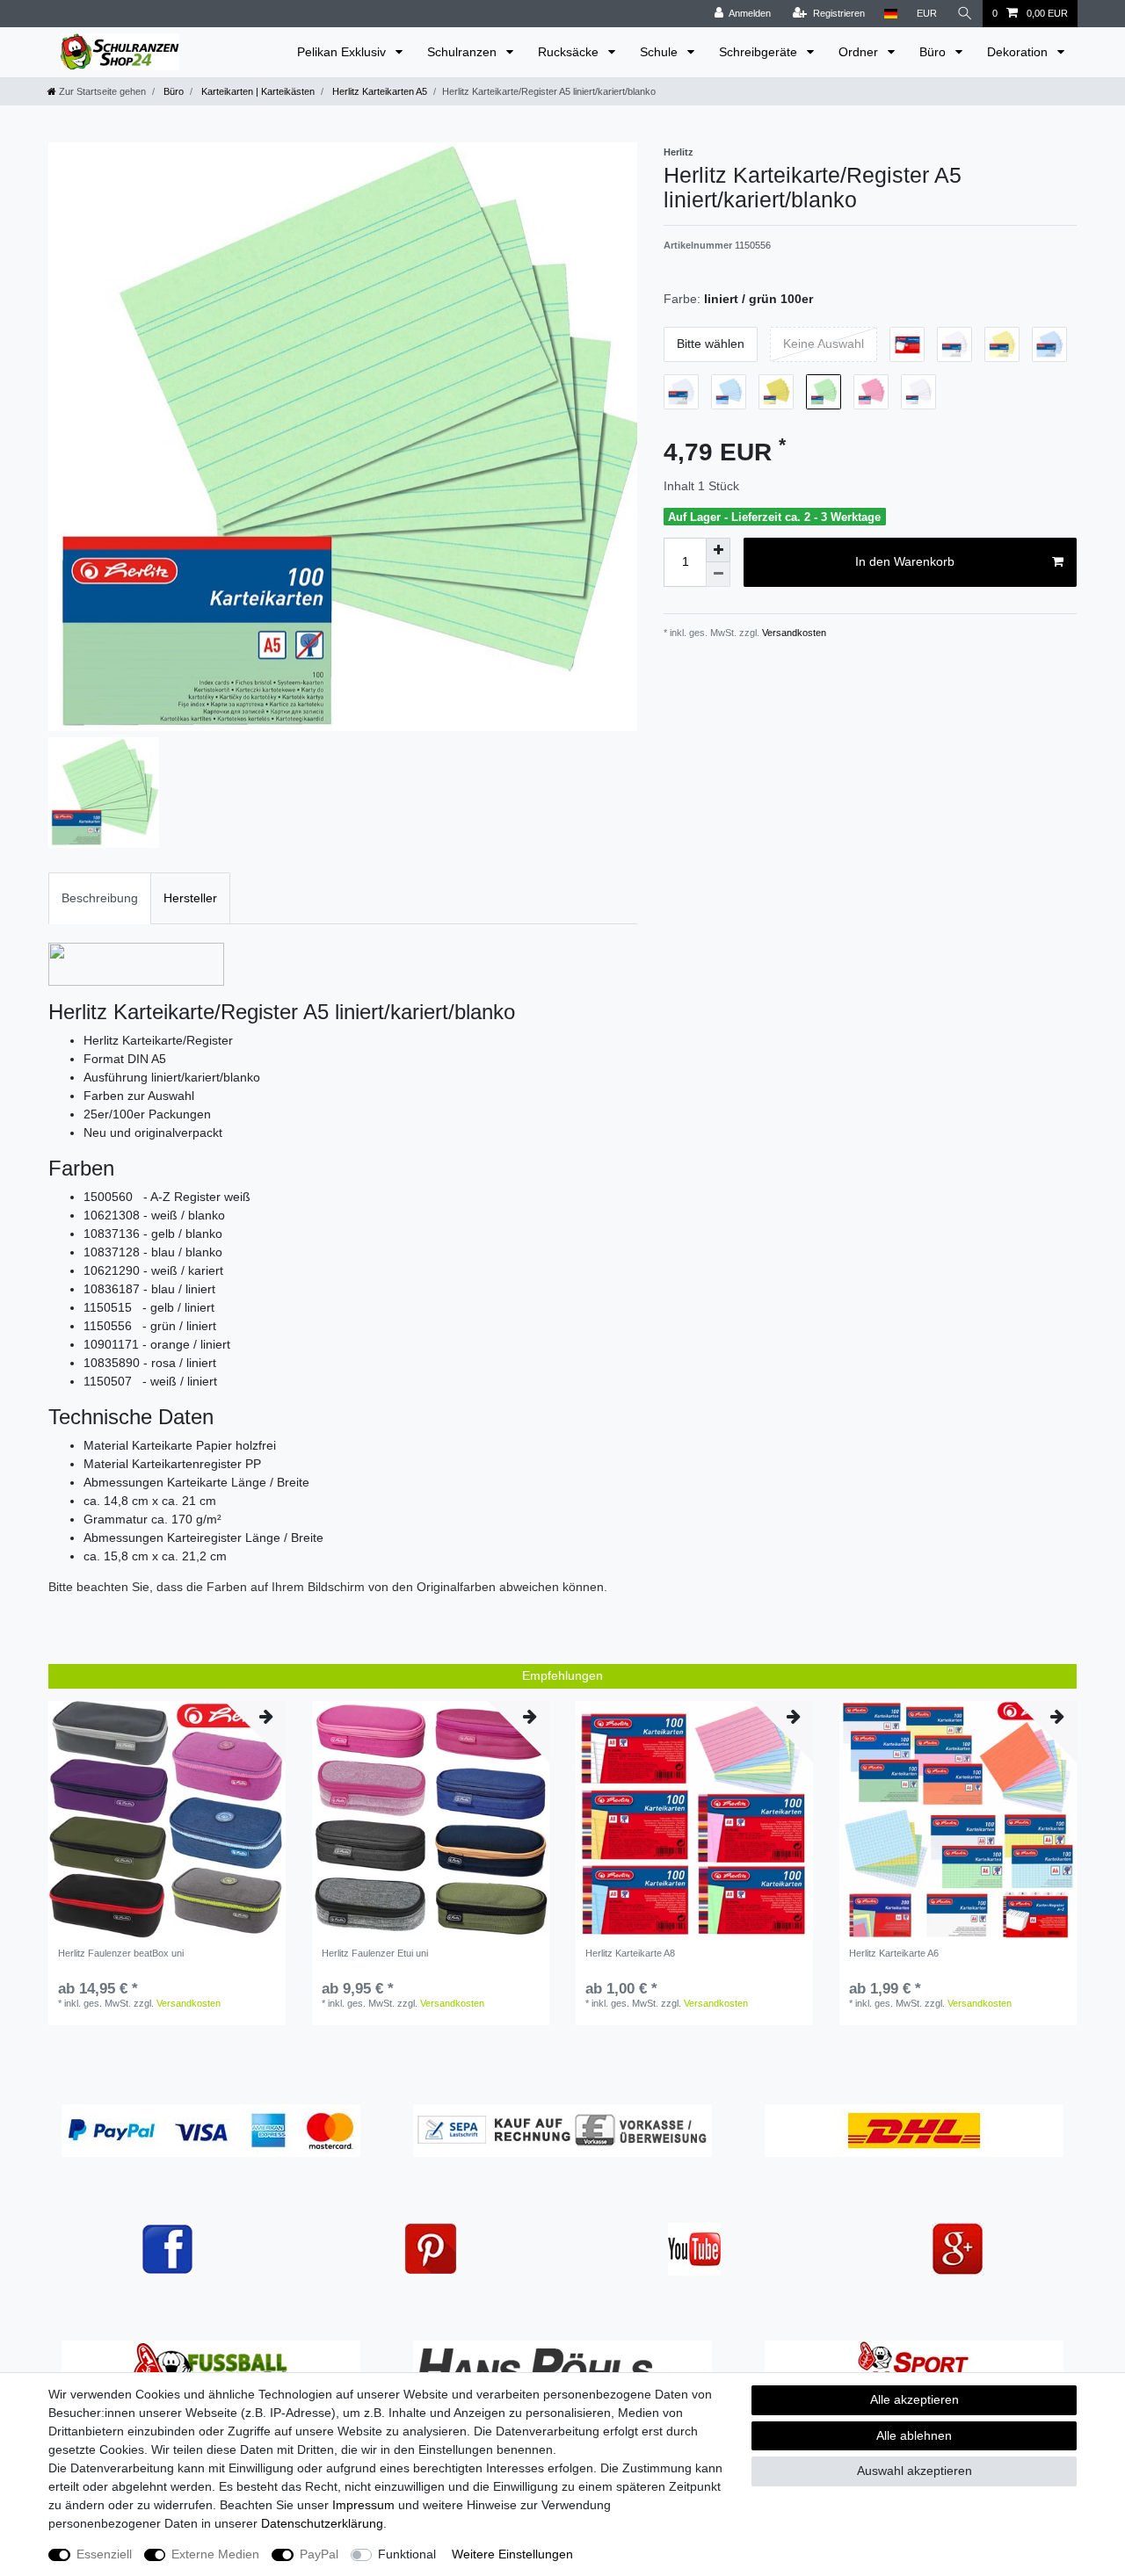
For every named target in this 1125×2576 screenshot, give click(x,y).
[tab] (100, 898)
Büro (934, 52)
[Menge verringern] (718, 575)
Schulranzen (464, 52)
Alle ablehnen (914, 2435)
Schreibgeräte (760, 52)
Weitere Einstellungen (512, 2554)
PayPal (319, 2554)
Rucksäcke (570, 52)
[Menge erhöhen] (718, 550)
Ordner (860, 52)
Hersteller (190, 898)
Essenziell (104, 2554)
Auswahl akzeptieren (915, 2471)
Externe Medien (215, 2554)
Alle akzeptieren (915, 2399)
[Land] (891, 14)
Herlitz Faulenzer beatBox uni (121, 1953)
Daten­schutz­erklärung (322, 2523)
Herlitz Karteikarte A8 (630, 1953)
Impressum (363, 2505)
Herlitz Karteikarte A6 (894, 1953)
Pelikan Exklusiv (343, 52)
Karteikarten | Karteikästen (257, 91)
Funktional (407, 2554)
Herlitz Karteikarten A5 (378, 91)
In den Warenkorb (905, 561)
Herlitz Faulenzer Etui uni (375, 1953)
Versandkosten (793, 633)
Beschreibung (100, 898)
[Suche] (965, 14)
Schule (660, 52)
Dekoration (1019, 52)
